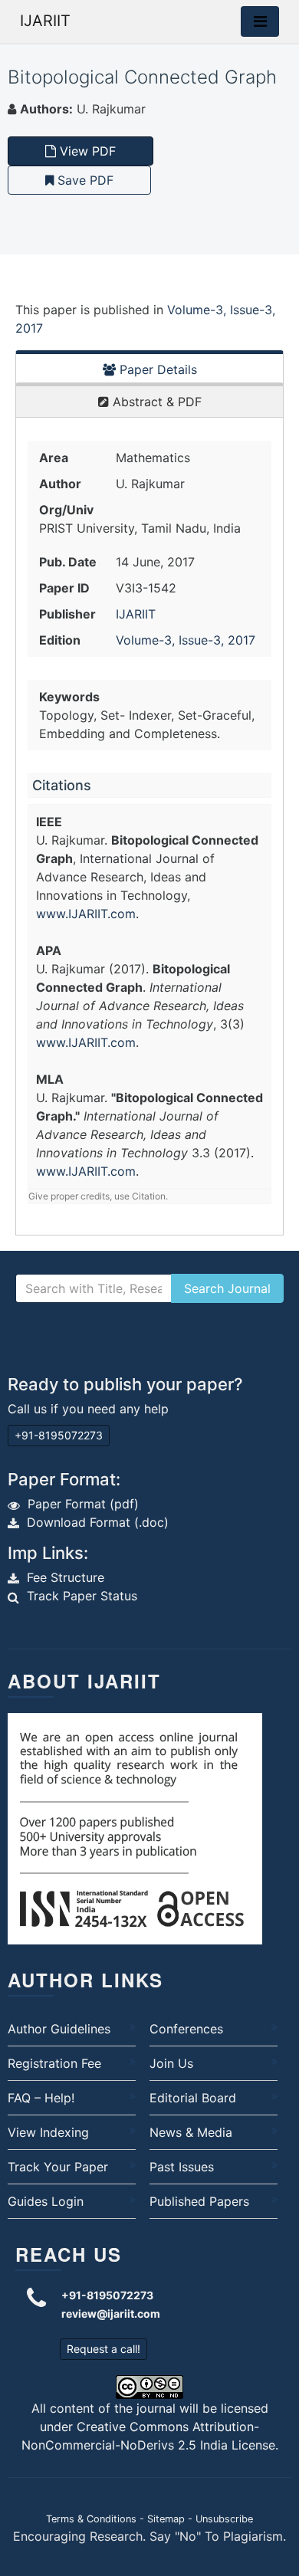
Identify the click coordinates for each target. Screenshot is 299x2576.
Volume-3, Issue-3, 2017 (186, 640)
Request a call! (103, 2349)
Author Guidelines (59, 2029)
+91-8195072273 (59, 1435)
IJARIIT (45, 21)
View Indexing (48, 2132)
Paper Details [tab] (156, 369)
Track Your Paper (58, 2167)
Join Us (171, 2063)
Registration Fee (54, 2063)
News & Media (191, 2132)
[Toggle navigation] (260, 21)
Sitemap (166, 2519)
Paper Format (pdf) (83, 1504)
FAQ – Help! (41, 2098)
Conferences (186, 2029)
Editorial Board (193, 2098)
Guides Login (46, 2201)
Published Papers (199, 2201)
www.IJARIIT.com (86, 914)
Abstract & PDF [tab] (155, 402)
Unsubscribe (224, 2519)
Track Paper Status (82, 1596)
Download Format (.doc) (98, 1522)
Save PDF (84, 180)
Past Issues (182, 2167)
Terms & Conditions (91, 2519)
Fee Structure (66, 1577)
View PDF (86, 151)
